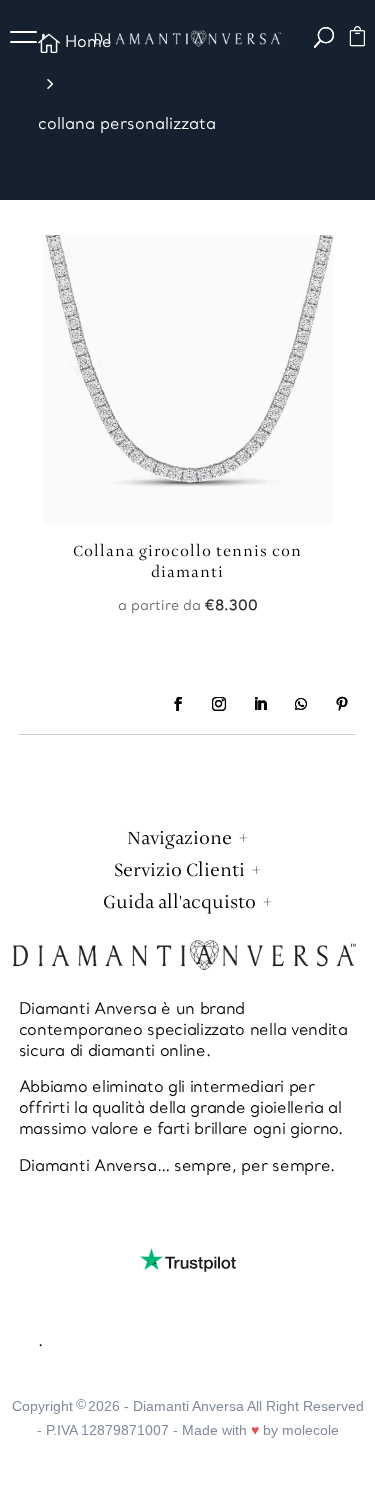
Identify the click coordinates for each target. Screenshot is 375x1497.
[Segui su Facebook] (178, 704)
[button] (30, 40)
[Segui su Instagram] (219, 704)
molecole (310, 1430)
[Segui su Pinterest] (342, 704)
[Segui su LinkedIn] (260, 704)
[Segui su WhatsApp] (301, 704)
